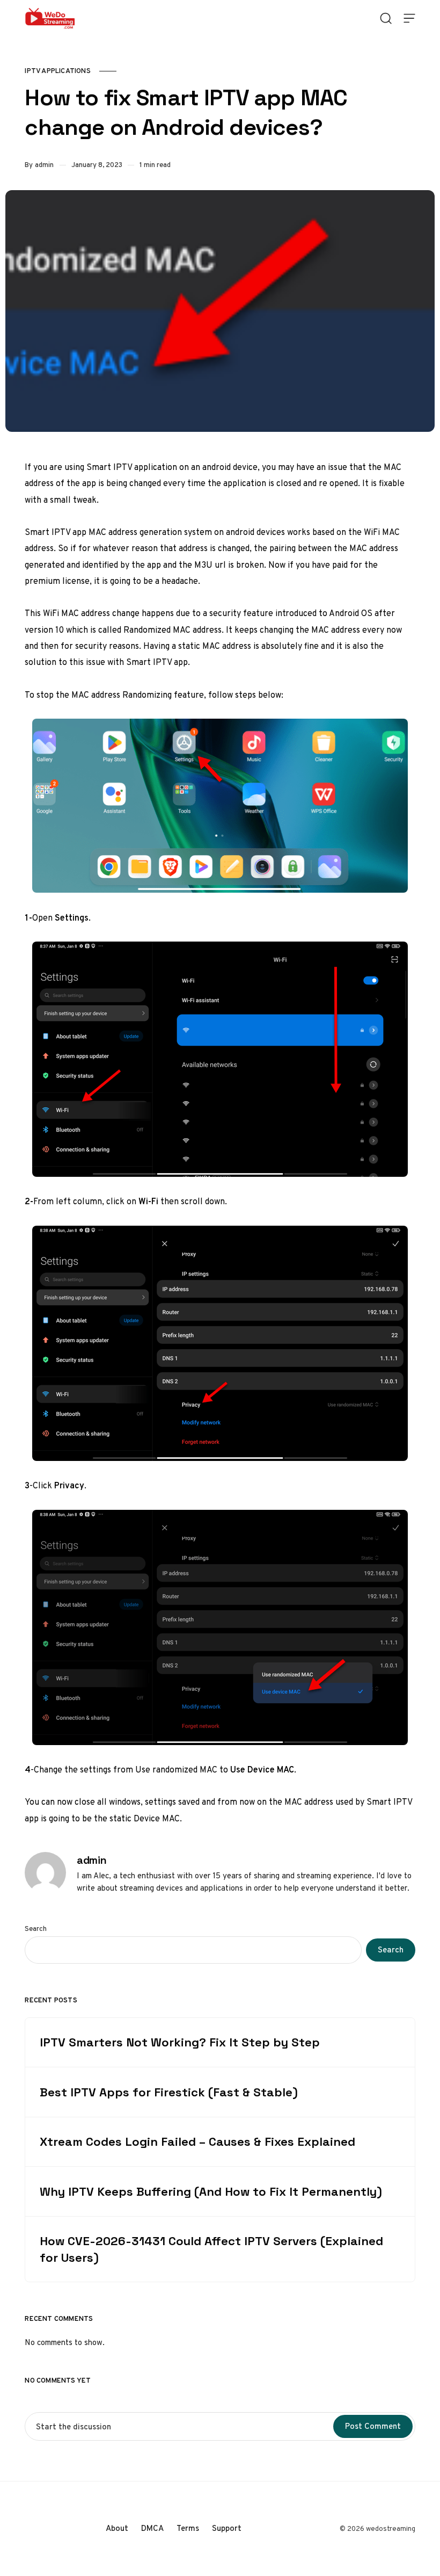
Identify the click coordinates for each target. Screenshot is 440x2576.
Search (36, 1929)
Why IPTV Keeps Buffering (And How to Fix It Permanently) (211, 2191)
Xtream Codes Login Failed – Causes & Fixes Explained (197, 2141)
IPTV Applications (57, 71)
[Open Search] (386, 18)
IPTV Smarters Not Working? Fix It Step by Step (180, 2042)
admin (44, 165)
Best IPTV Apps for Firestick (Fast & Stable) (169, 2092)
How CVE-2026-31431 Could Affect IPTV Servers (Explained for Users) (211, 2249)
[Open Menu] (409, 18)
